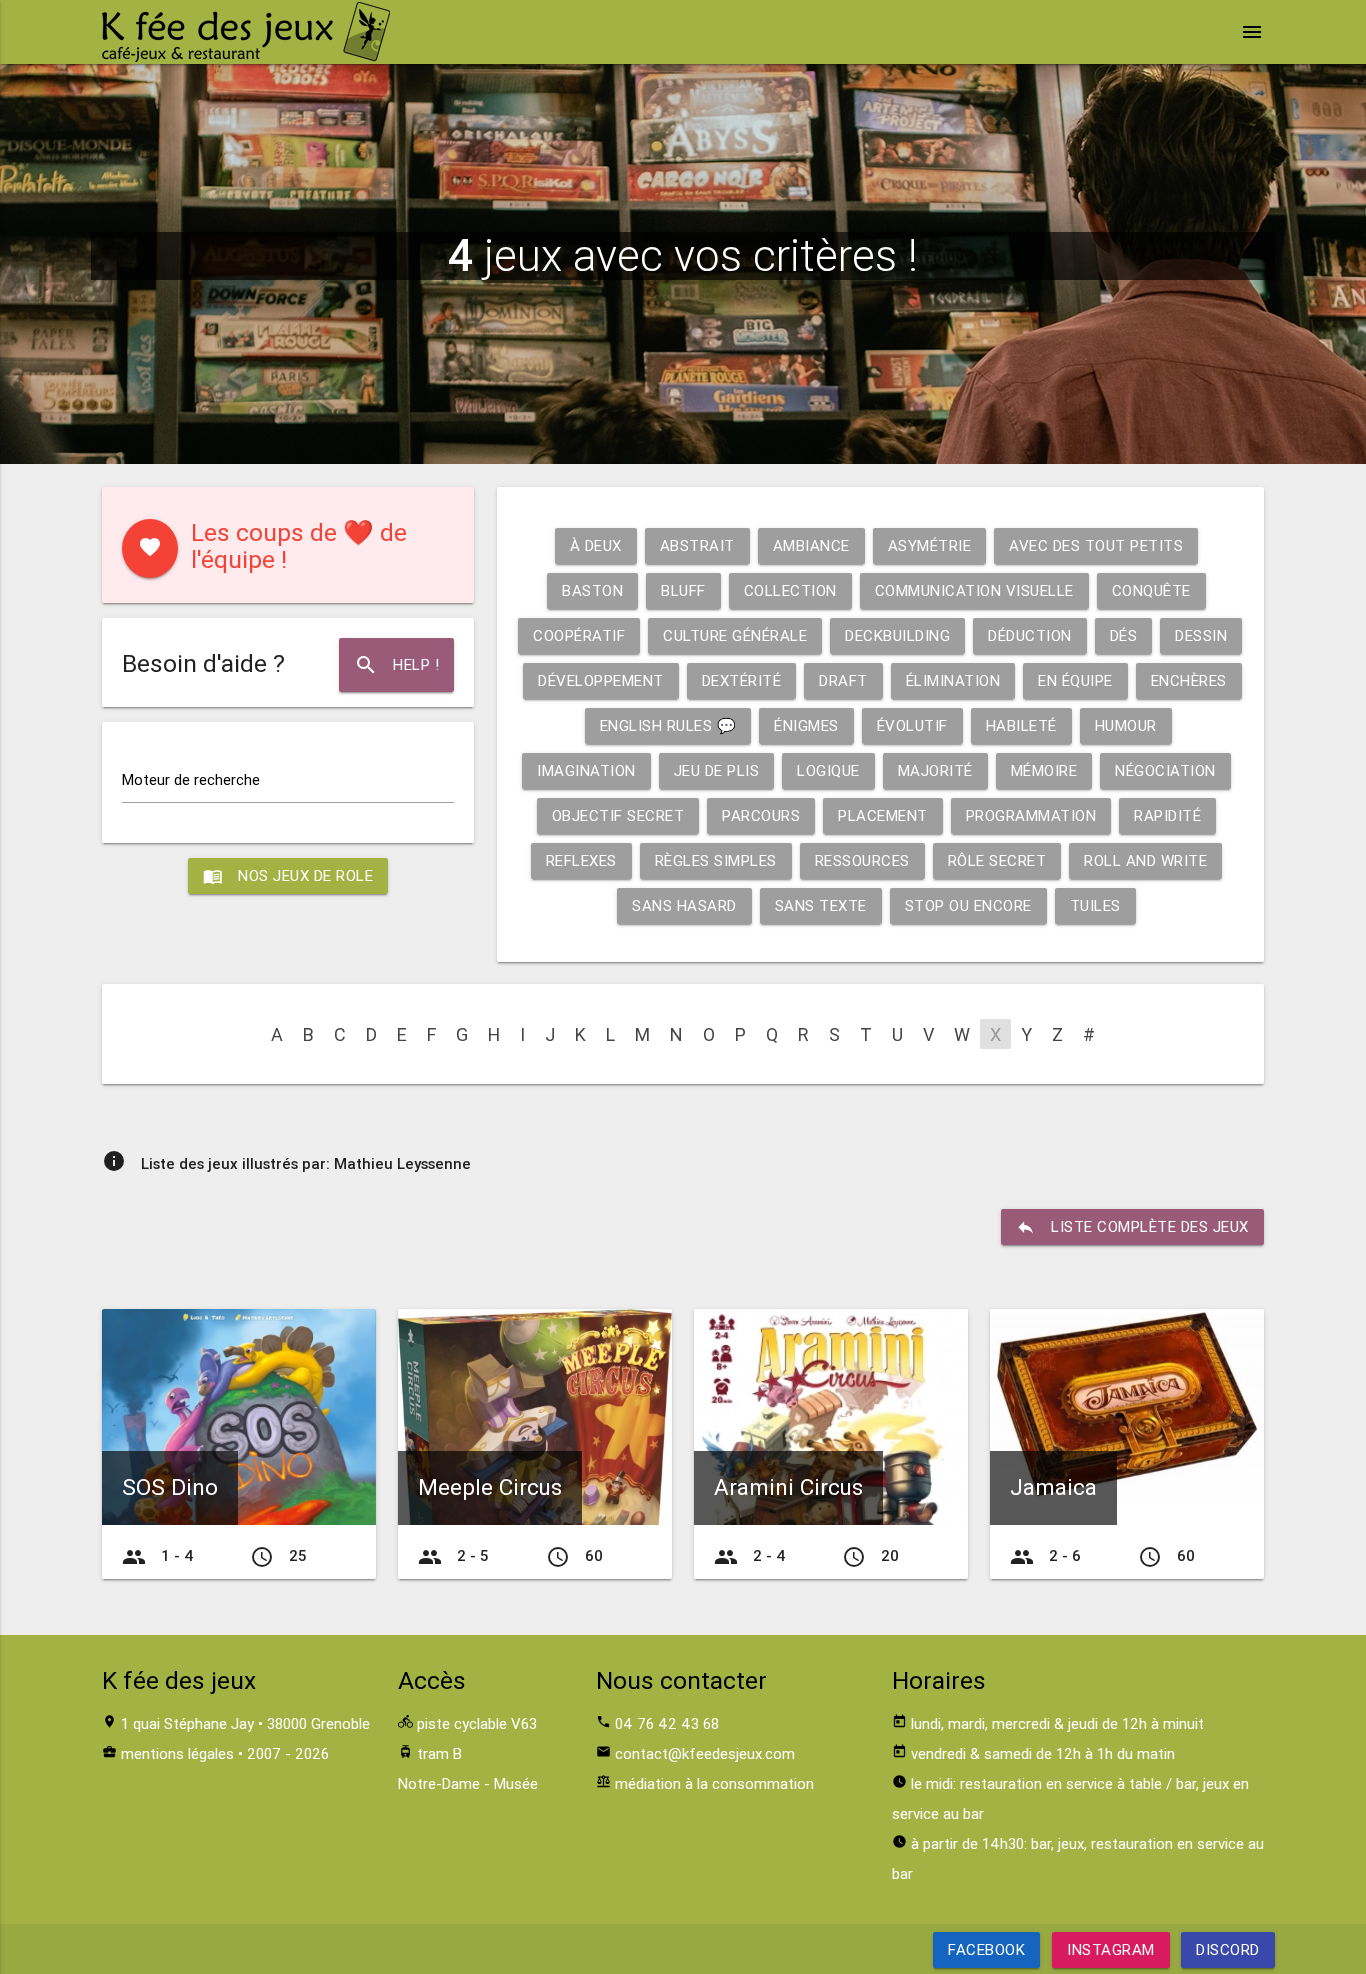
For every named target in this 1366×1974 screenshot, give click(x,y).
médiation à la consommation (714, 1783)
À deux (596, 545)
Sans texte (821, 905)
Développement (601, 680)
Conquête (1151, 590)
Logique (828, 770)
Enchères (1189, 680)
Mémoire (1044, 770)
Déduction (1030, 635)
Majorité (935, 770)
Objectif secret (618, 815)
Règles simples (716, 860)
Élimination (953, 680)
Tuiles (1095, 905)
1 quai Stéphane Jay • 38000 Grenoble (245, 1723)
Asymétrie (930, 545)
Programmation (1031, 815)
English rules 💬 (668, 725)
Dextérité (742, 680)
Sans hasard (684, 905)
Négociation (1165, 770)
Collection (790, 590)
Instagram (1111, 1949)
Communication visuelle (974, 590)
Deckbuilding (897, 635)
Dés (1124, 635)
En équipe (1075, 680)
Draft (843, 680)
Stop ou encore (968, 905)
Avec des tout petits (1096, 545)
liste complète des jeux (1132, 1227)
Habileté (1021, 725)
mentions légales (177, 1753)
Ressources (862, 860)
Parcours (761, 815)
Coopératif (579, 635)
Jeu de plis (717, 770)
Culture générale (735, 635)
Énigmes (806, 725)
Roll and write (1145, 860)
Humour (1126, 725)
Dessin (1201, 635)
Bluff (683, 590)
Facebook (986, 1949)
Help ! (396, 665)
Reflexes (581, 860)
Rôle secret (997, 860)
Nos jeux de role (288, 876)
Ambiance (811, 545)
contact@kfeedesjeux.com (705, 1753)
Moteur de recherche (191, 779)
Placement (883, 815)
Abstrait (697, 545)
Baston (592, 590)
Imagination (586, 770)
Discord (1228, 1949)
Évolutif (912, 725)
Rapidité (1167, 815)
